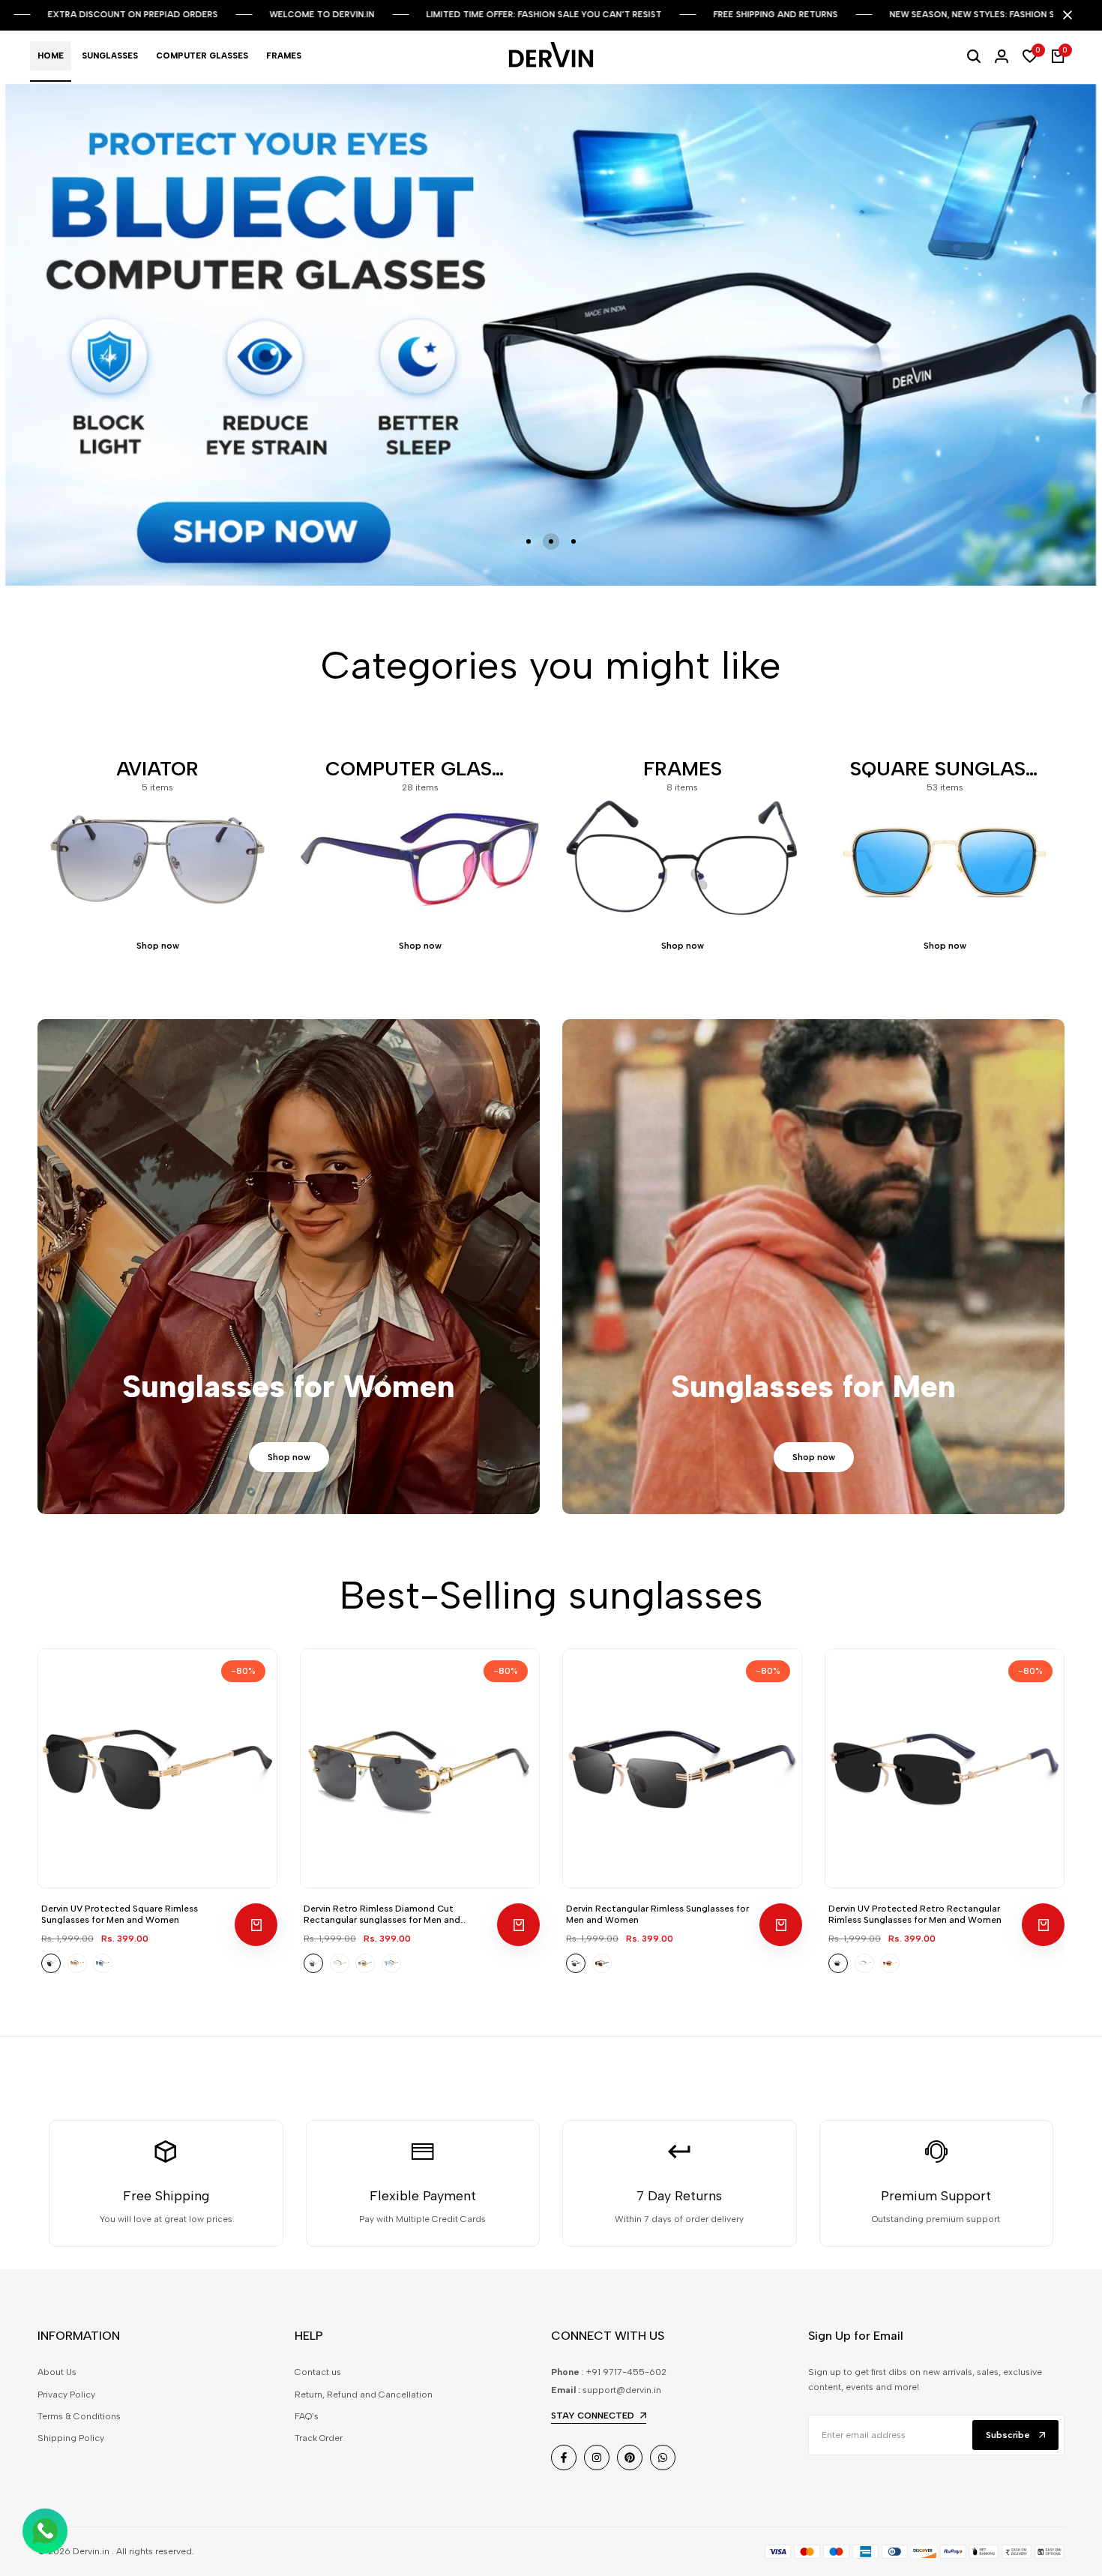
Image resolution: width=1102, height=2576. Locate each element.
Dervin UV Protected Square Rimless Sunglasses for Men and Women (120, 1926)
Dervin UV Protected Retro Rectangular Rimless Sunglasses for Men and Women (915, 1926)
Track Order (319, 2450)
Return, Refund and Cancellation (364, 2406)
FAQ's (307, 2428)
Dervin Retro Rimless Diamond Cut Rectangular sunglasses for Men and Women (382, 1926)
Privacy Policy (66, 2406)
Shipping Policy (71, 2450)
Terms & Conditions (79, 2428)
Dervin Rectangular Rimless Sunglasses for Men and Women (657, 1926)
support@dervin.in (622, 2401)
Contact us (318, 2384)
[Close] (1065, 15)
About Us (57, 2384)
